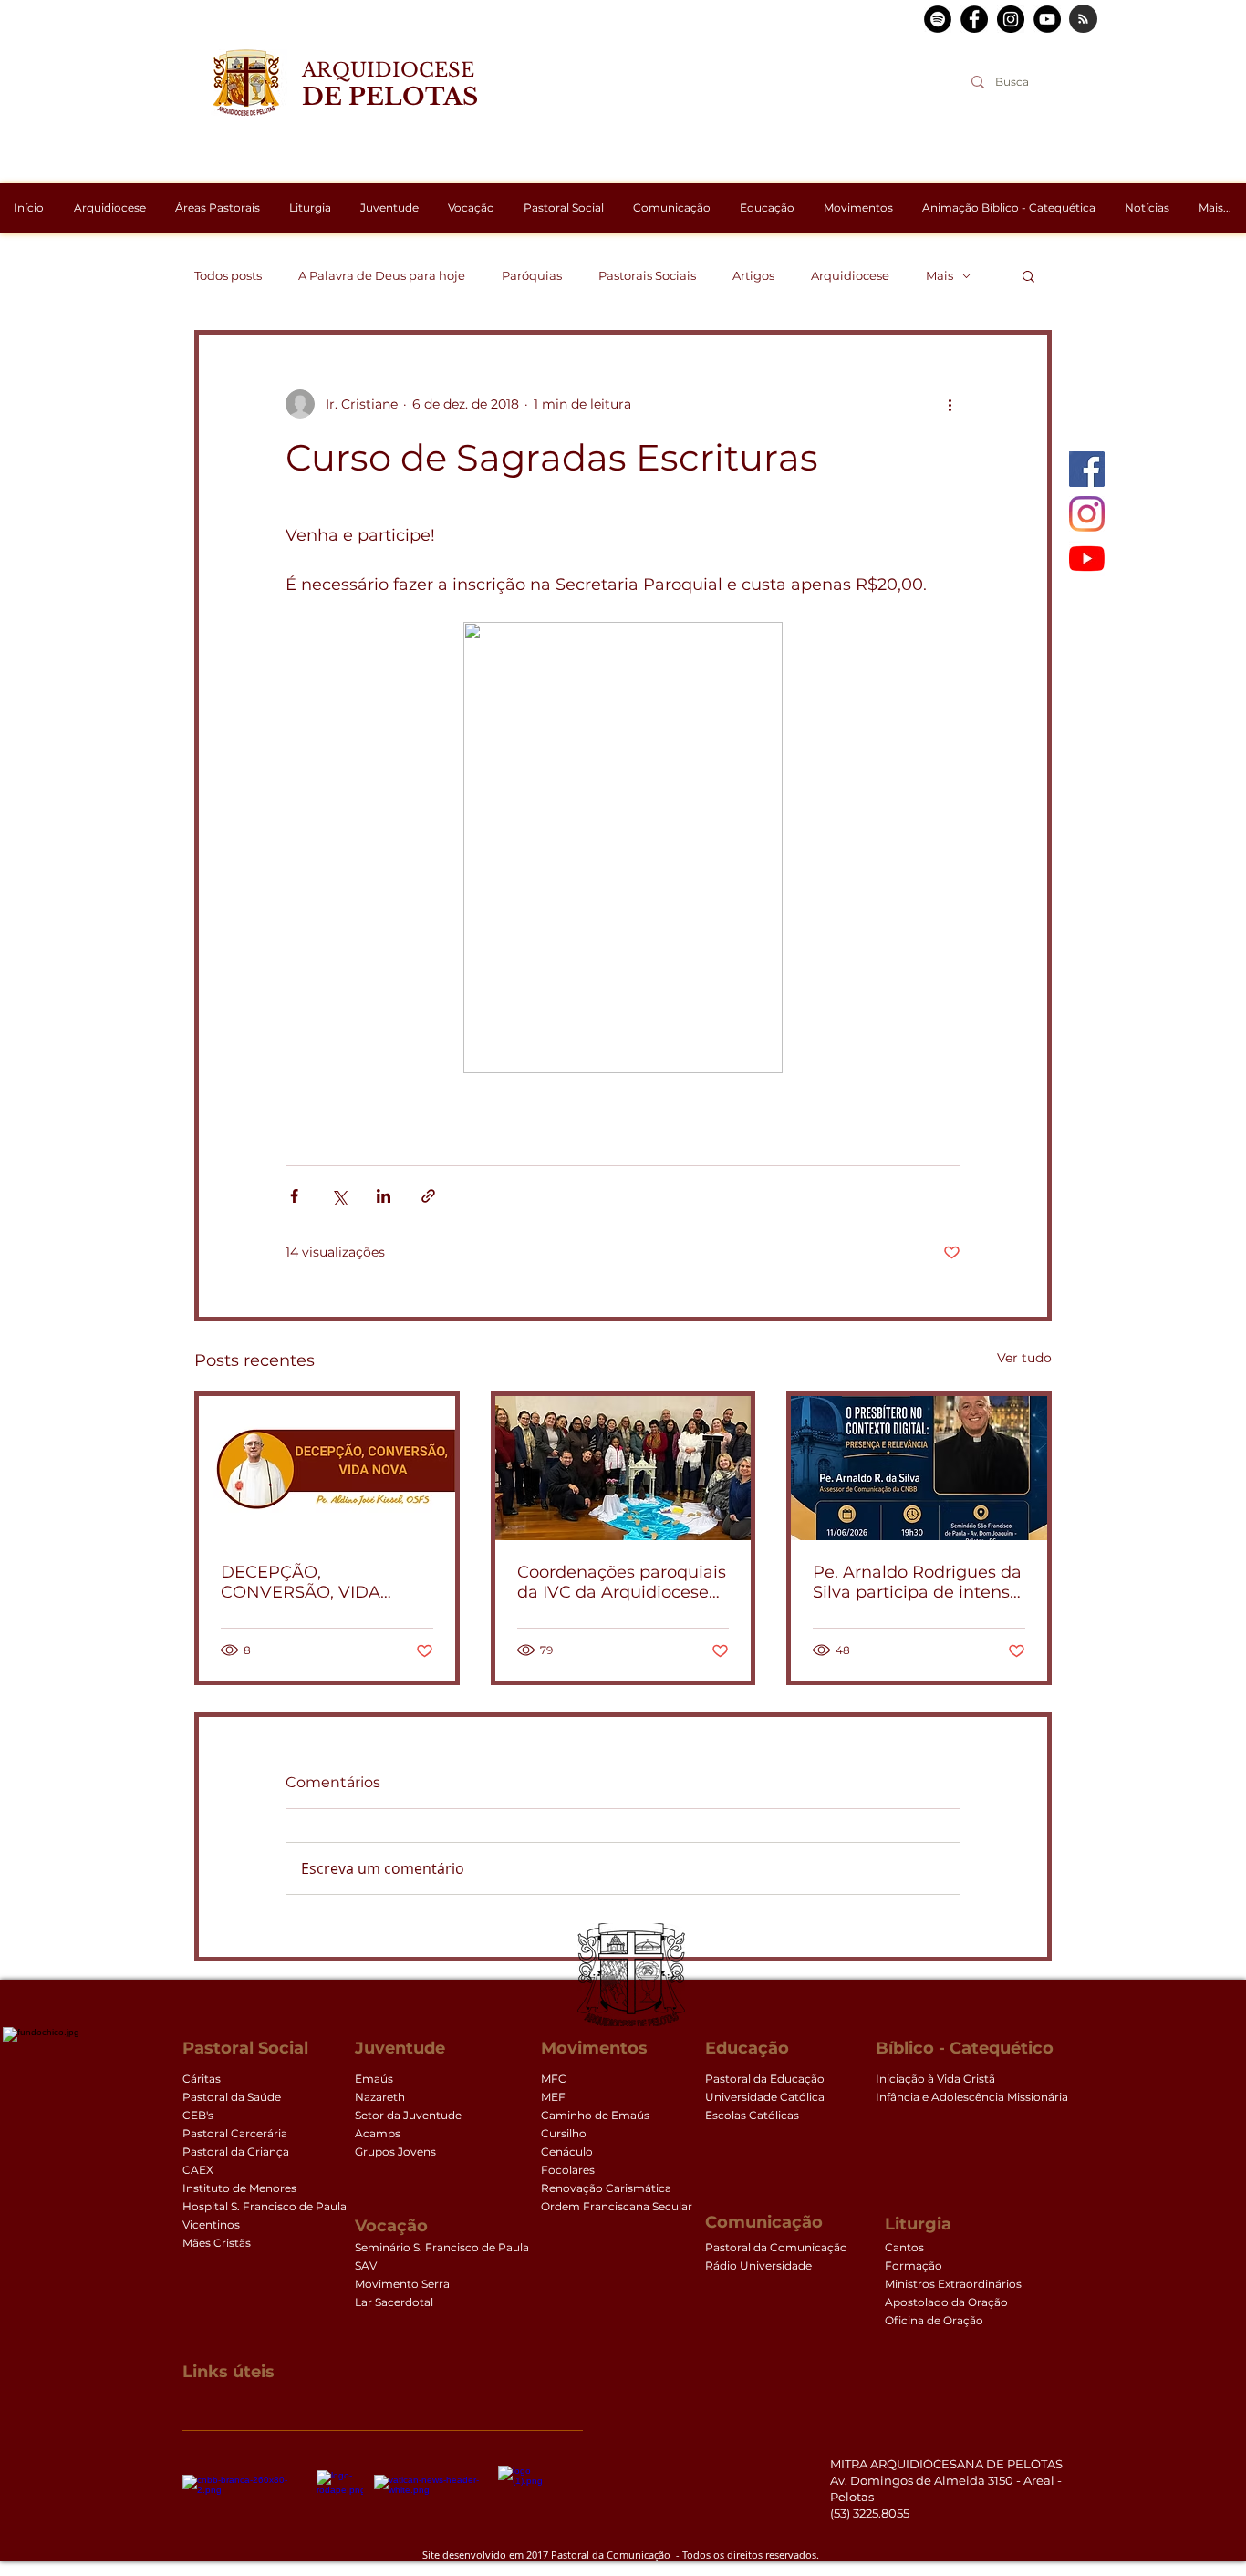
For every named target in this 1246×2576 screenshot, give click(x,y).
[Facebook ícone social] (1087, 469)
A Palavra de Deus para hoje (382, 275)
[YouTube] (1087, 559)
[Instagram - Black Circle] (1011, 19)
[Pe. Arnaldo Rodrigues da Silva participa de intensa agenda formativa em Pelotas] (919, 1468)
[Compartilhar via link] (428, 1196)
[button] (1028, 275)
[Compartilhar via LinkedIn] (384, 1196)
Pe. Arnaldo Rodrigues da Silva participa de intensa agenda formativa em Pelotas (917, 1582)
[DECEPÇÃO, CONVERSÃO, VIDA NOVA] (327, 1468)
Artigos (753, 275)
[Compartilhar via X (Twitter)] (339, 1196)
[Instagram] (1087, 514)
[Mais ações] (950, 404)
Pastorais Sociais (647, 275)
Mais (940, 275)
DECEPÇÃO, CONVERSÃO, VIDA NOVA (301, 1582)
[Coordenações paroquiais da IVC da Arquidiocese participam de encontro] (623, 1468)
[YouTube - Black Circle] (1047, 19)
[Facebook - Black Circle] (974, 19)
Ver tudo (1024, 1358)
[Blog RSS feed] (1083, 20)
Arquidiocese (850, 275)
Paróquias (532, 275)
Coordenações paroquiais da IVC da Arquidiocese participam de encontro (622, 1582)
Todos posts (228, 275)
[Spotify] (938, 19)
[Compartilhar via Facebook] (294, 1196)
